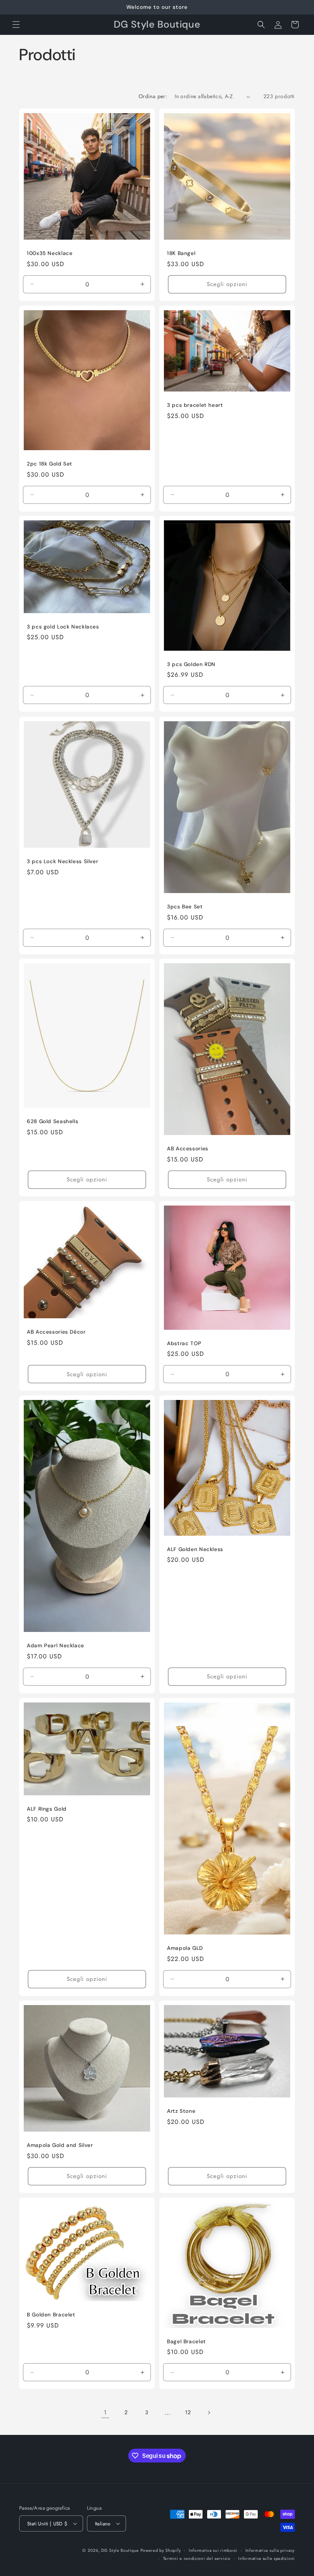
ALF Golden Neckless (195, 1549)
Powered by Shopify (161, 2550)
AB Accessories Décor (56, 1332)
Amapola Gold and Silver (60, 2145)
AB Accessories (188, 1149)
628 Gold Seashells (52, 1122)
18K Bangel (181, 253)
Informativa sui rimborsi (213, 2550)
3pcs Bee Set (185, 907)
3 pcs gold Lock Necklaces (63, 627)
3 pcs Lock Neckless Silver (62, 861)
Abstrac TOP (184, 1343)
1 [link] (105, 2412)
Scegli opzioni (227, 284)
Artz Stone (181, 2111)
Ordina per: (153, 96)
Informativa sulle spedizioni (267, 2558)
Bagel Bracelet (186, 2341)
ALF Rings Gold (47, 1809)
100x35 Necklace (50, 253)
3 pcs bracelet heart (195, 405)
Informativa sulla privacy (270, 2550)
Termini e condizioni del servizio (197, 2558)
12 (188, 2412)
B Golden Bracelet (51, 2315)
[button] (16, 25)
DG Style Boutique (121, 2550)
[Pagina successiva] (209, 2413)
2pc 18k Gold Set (50, 464)
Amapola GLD (185, 1948)
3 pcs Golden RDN (191, 664)
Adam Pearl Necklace (56, 1646)
